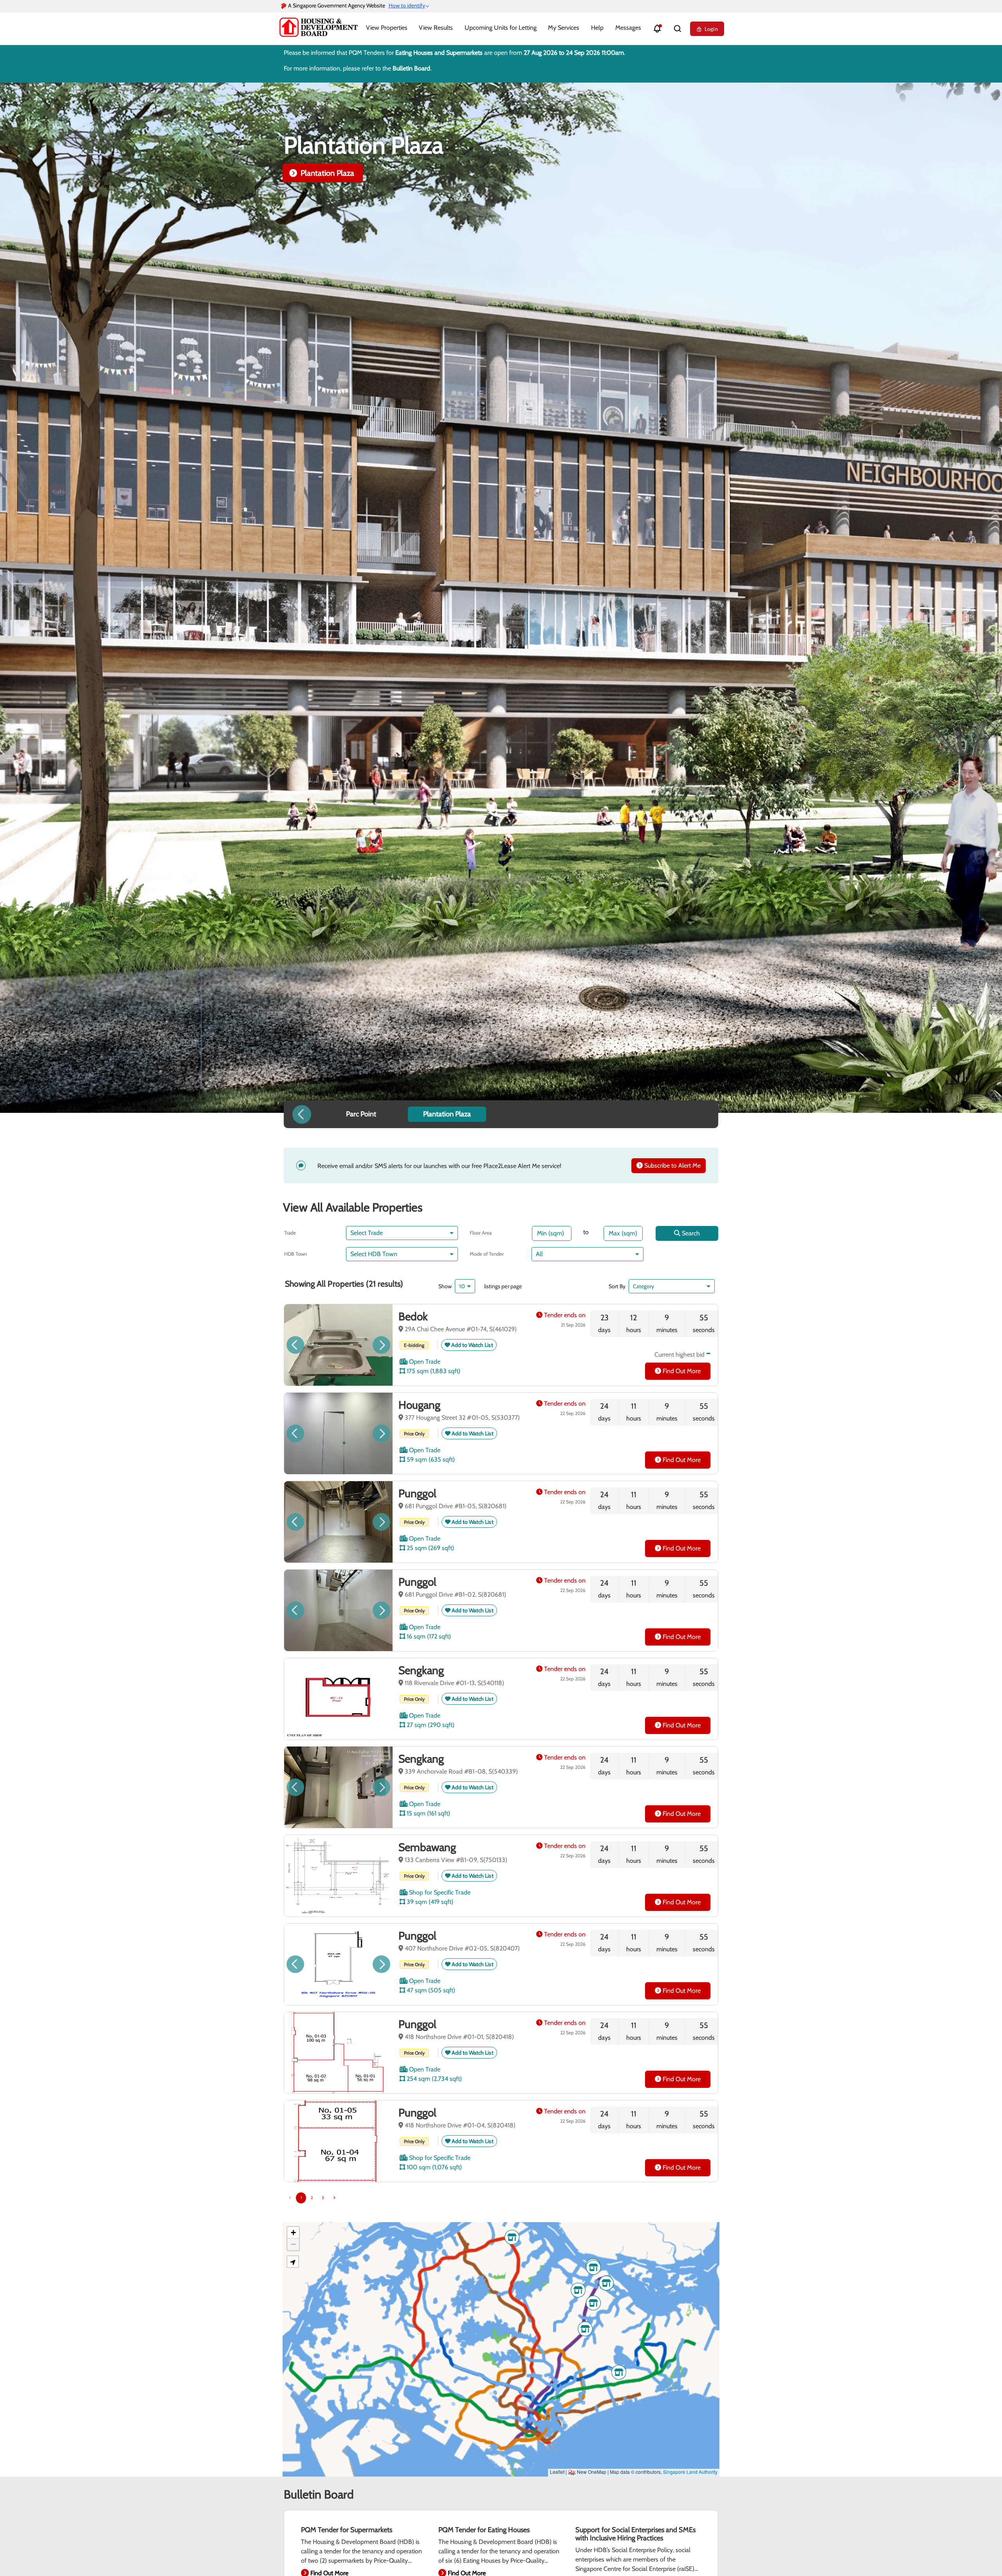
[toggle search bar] (678, 29)
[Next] (334, 2198)
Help (597, 28)
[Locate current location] (293, 2262)
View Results (436, 28)
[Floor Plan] (338, 1964)
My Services (564, 28)
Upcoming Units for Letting (501, 28)
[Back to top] (982, 2557)
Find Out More (681, 1371)
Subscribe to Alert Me (672, 1165)
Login (711, 29)
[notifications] (657, 29)
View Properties (387, 28)
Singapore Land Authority (690, 2472)
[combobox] (399, 1233)
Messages (628, 28)
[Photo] (338, 1345)
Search (690, 1233)
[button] (700, 1114)
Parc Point (317, 173)
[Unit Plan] (338, 1699)
